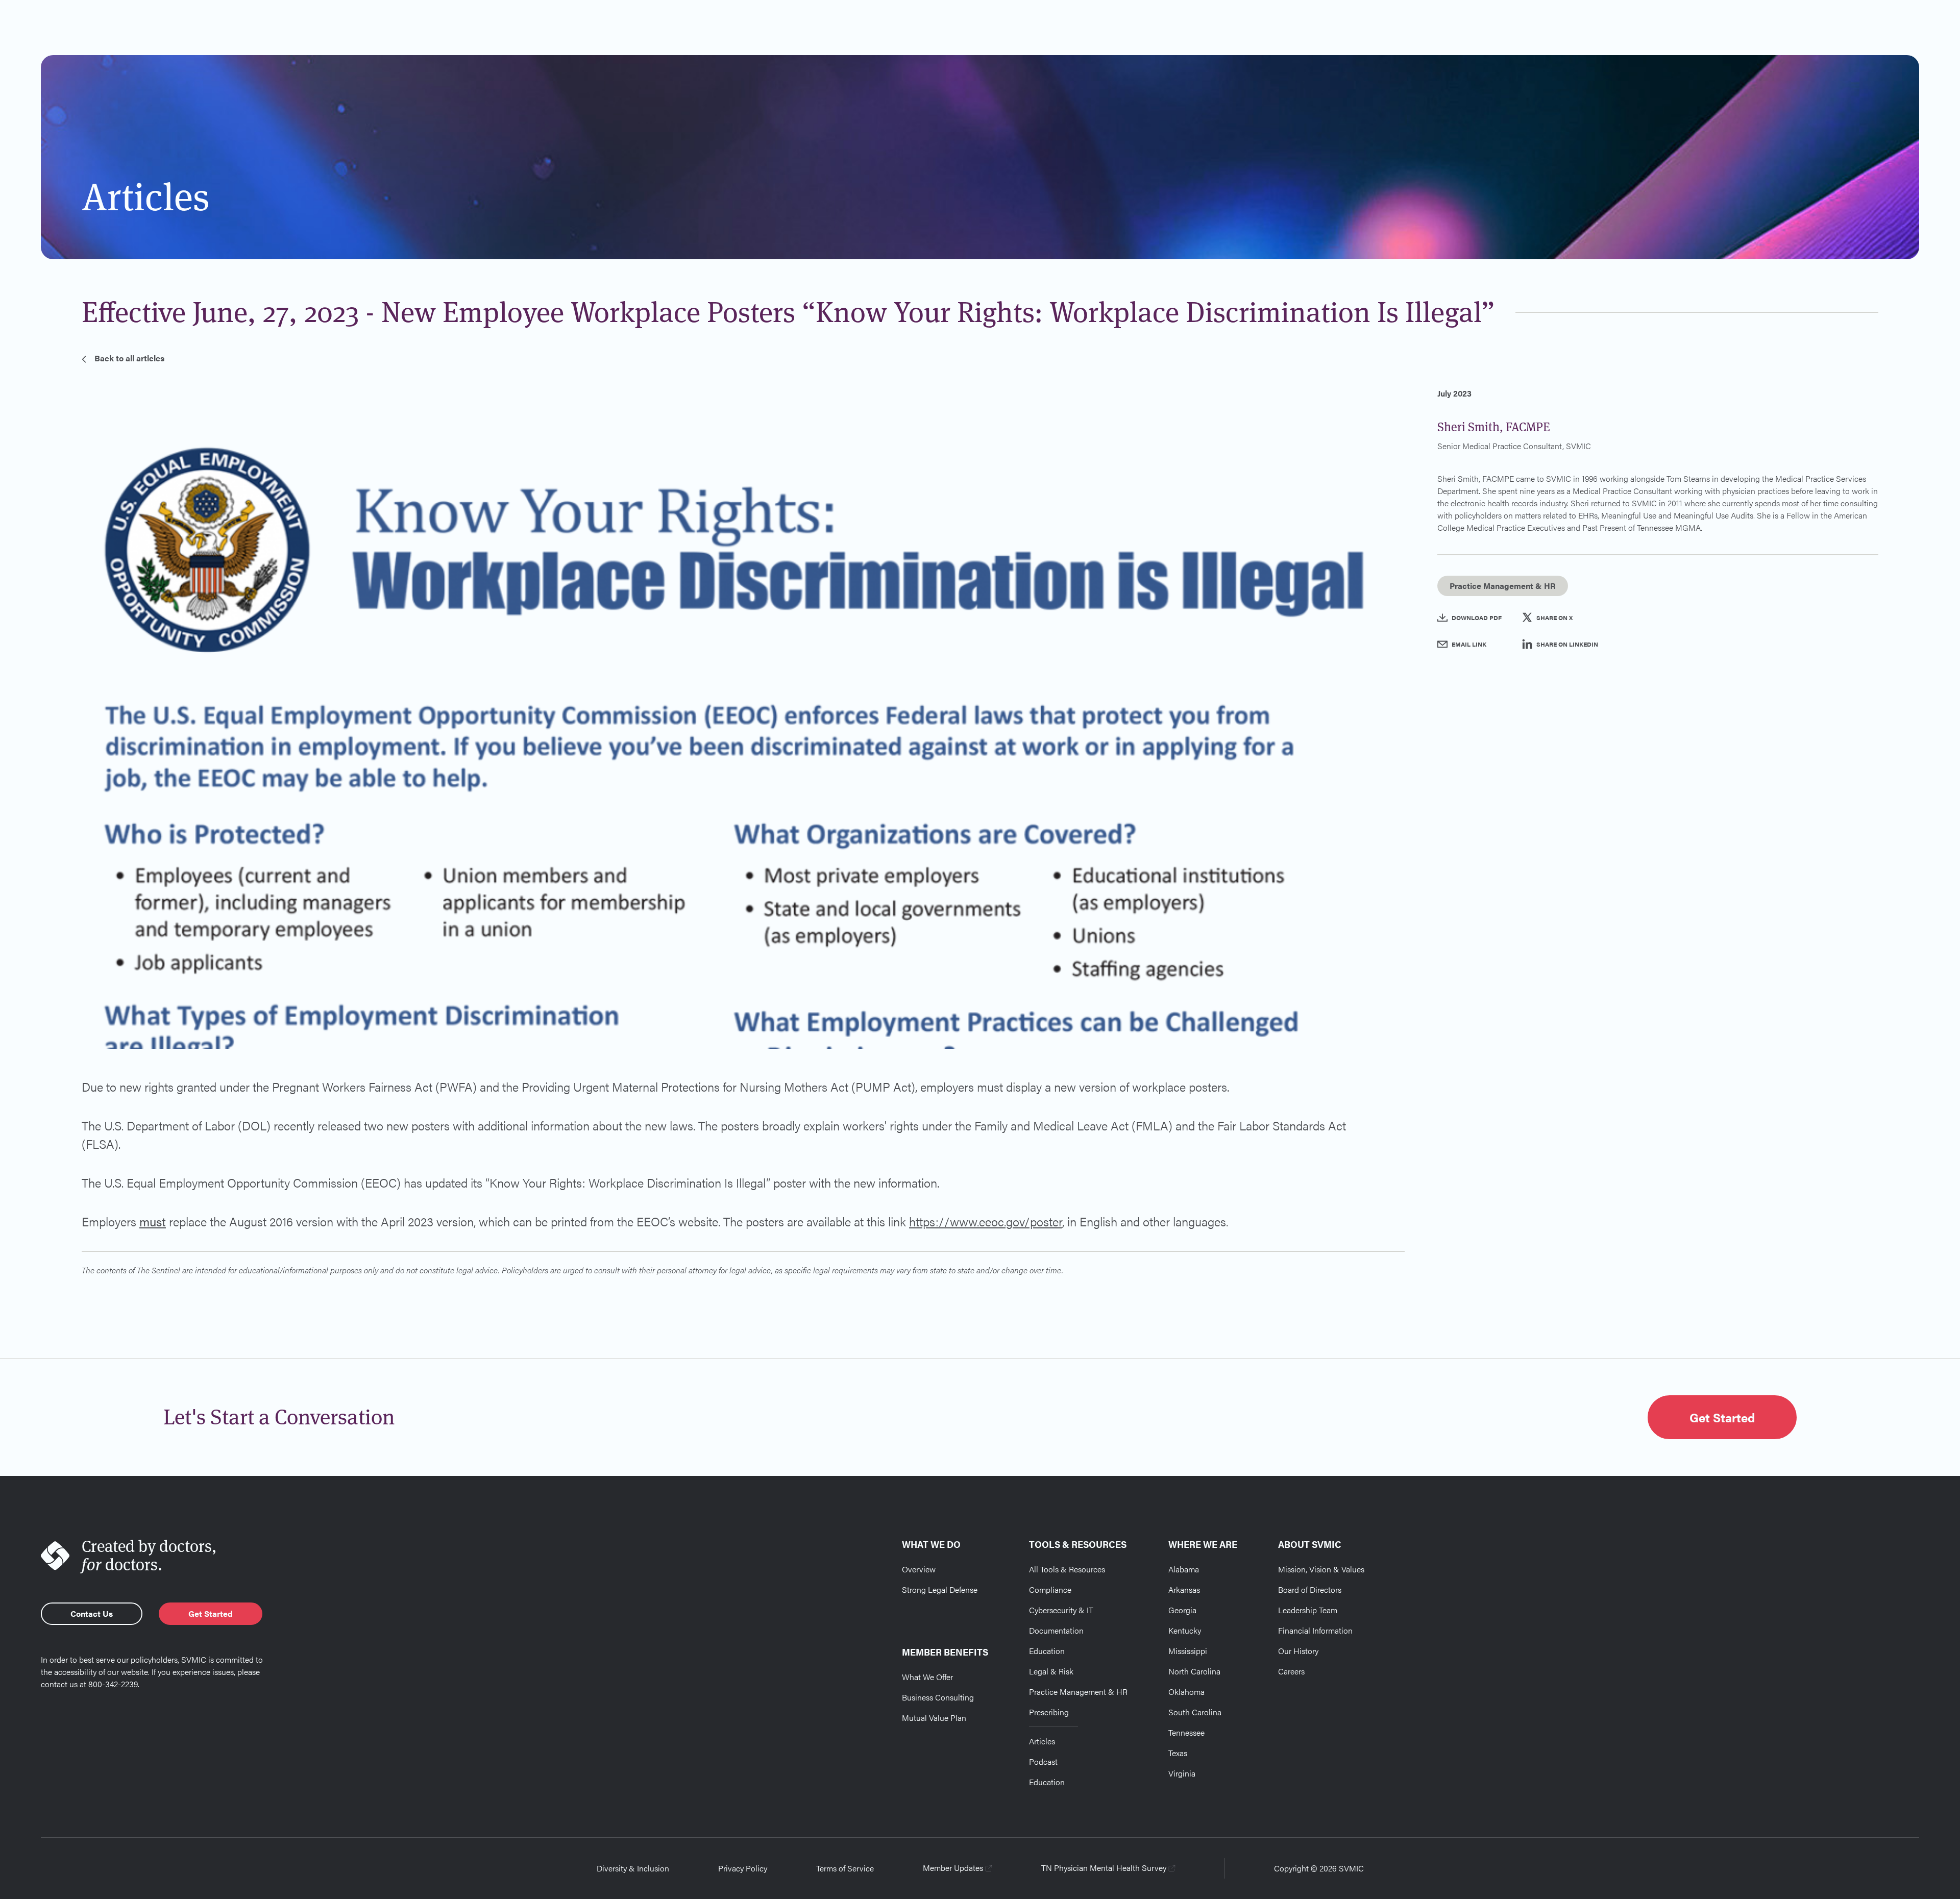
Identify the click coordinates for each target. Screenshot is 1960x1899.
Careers (1291, 1671)
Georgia (1182, 1610)
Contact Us (92, 1613)
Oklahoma (1186, 1692)
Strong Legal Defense (940, 1589)
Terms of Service (845, 1868)
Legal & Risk (1051, 1671)
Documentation (1056, 1630)
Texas (1178, 1753)
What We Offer (927, 1677)
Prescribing (1049, 1712)
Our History (1298, 1651)
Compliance (1050, 1589)
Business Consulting (938, 1697)
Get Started (1722, 1417)
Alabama (1184, 1569)
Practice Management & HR (1078, 1692)
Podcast (1043, 1761)
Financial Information (1315, 1630)
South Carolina (1195, 1712)
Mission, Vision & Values (1321, 1569)
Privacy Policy (743, 1868)
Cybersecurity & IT (1061, 1610)
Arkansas (1184, 1589)
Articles (1042, 1741)
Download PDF (1477, 618)
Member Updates (953, 1868)
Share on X (1554, 618)
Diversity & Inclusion (633, 1868)
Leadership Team (1308, 1610)
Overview (919, 1569)
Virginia (1182, 1773)
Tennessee (1186, 1732)
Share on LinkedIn (1567, 644)
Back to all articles (129, 358)
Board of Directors (1310, 1589)
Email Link (1469, 644)
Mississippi (1188, 1651)
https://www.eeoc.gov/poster (986, 1221)
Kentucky (1185, 1630)
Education (1047, 1651)
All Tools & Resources (1067, 1569)
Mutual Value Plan (934, 1718)
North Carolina (1194, 1671)
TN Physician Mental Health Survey (1104, 1868)
